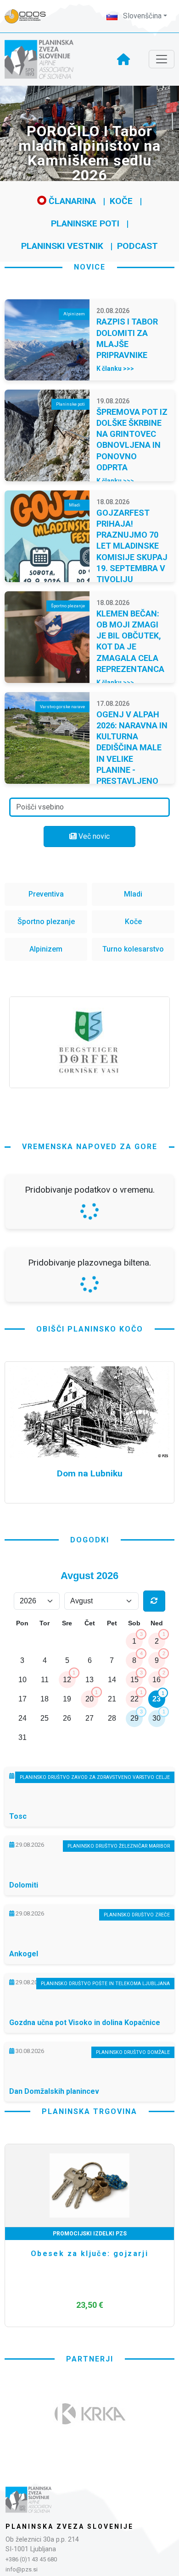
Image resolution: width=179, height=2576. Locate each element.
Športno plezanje (46, 922)
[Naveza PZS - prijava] (30, 16)
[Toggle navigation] (162, 59)
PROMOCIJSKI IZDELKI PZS (90, 2476)
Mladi (133, 894)
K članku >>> (115, 369)
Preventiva (46, 894)
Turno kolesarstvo (133, 949)
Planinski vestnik (62, 246)
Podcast (137, 246)
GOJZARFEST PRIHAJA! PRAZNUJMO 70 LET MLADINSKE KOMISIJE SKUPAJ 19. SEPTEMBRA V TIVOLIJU (132, 546)
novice (90, 267)
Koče (121, 201)
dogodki (90, 1782)
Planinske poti (85, 223)
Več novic (93, 836)
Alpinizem (46, 949)
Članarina (71, 201)
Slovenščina (141, 16)
